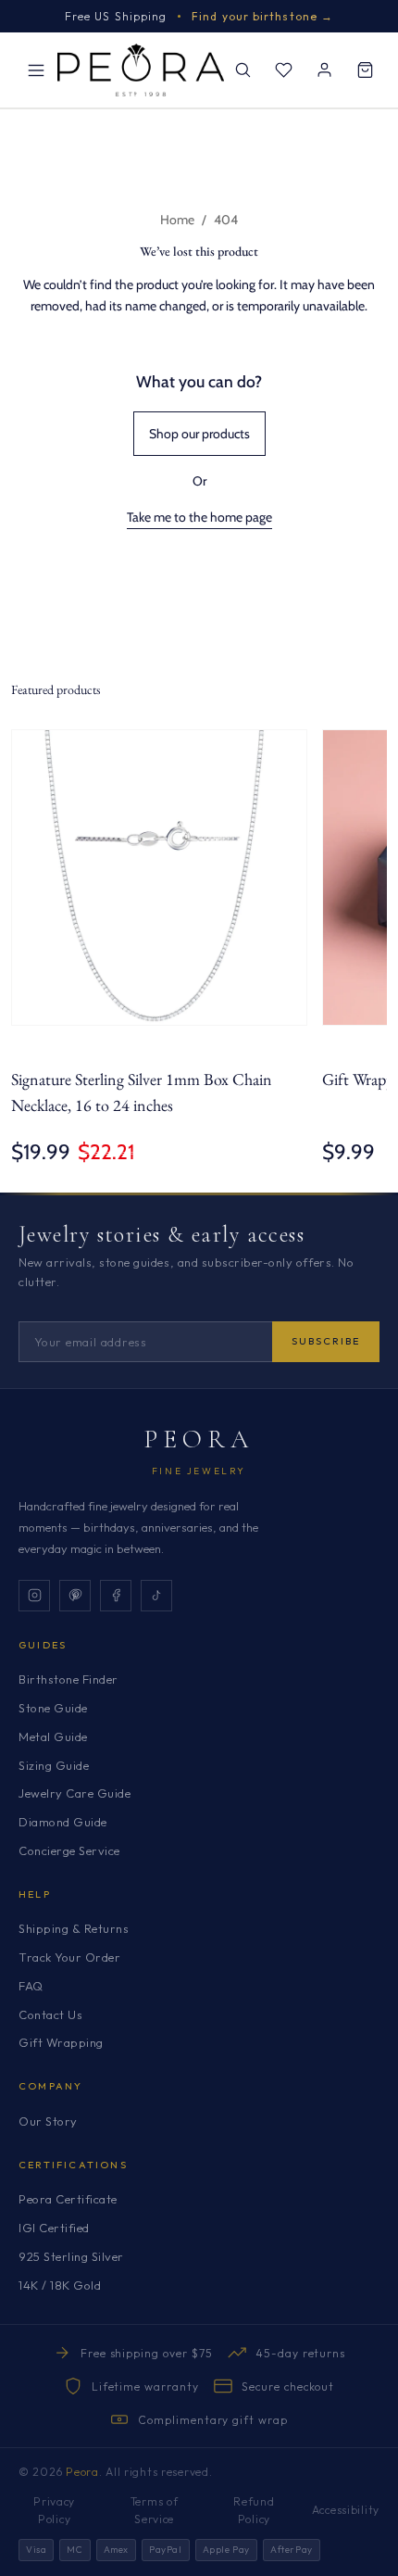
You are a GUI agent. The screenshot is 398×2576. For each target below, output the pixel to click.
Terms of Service (155, 2510)
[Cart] (365, 70)
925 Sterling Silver (71, 2256)
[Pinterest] (75, 1596)
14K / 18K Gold (60, 2285)
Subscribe (326, 1341)
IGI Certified (54, 2228)
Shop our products (199, 434)
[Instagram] (34, 1596)
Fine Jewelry (199, 1471)
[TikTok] (156, 1596)
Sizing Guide (54, 1765)
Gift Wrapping (61, 2042)
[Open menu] (36, 70)
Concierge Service (69, 1850)
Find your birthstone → (262, 16)
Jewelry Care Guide (75, 1793)
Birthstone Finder (68, 1679)
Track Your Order (69, 1957)
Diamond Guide (63, 1822)
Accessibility (346, 2510)
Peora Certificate (68, 2199)
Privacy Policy (54, 2510)
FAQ (31, 1986)
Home (177, 220)
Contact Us (50, 2014)
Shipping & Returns (74, 1928)
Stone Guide (53, 1708)
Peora (199, 1439)
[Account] (324, 70)
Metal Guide (53, 1736)
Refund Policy (254, 2510)
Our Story (48, 2121)
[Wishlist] (283, 70)
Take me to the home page (199, 517)
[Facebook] (116, 1596)
